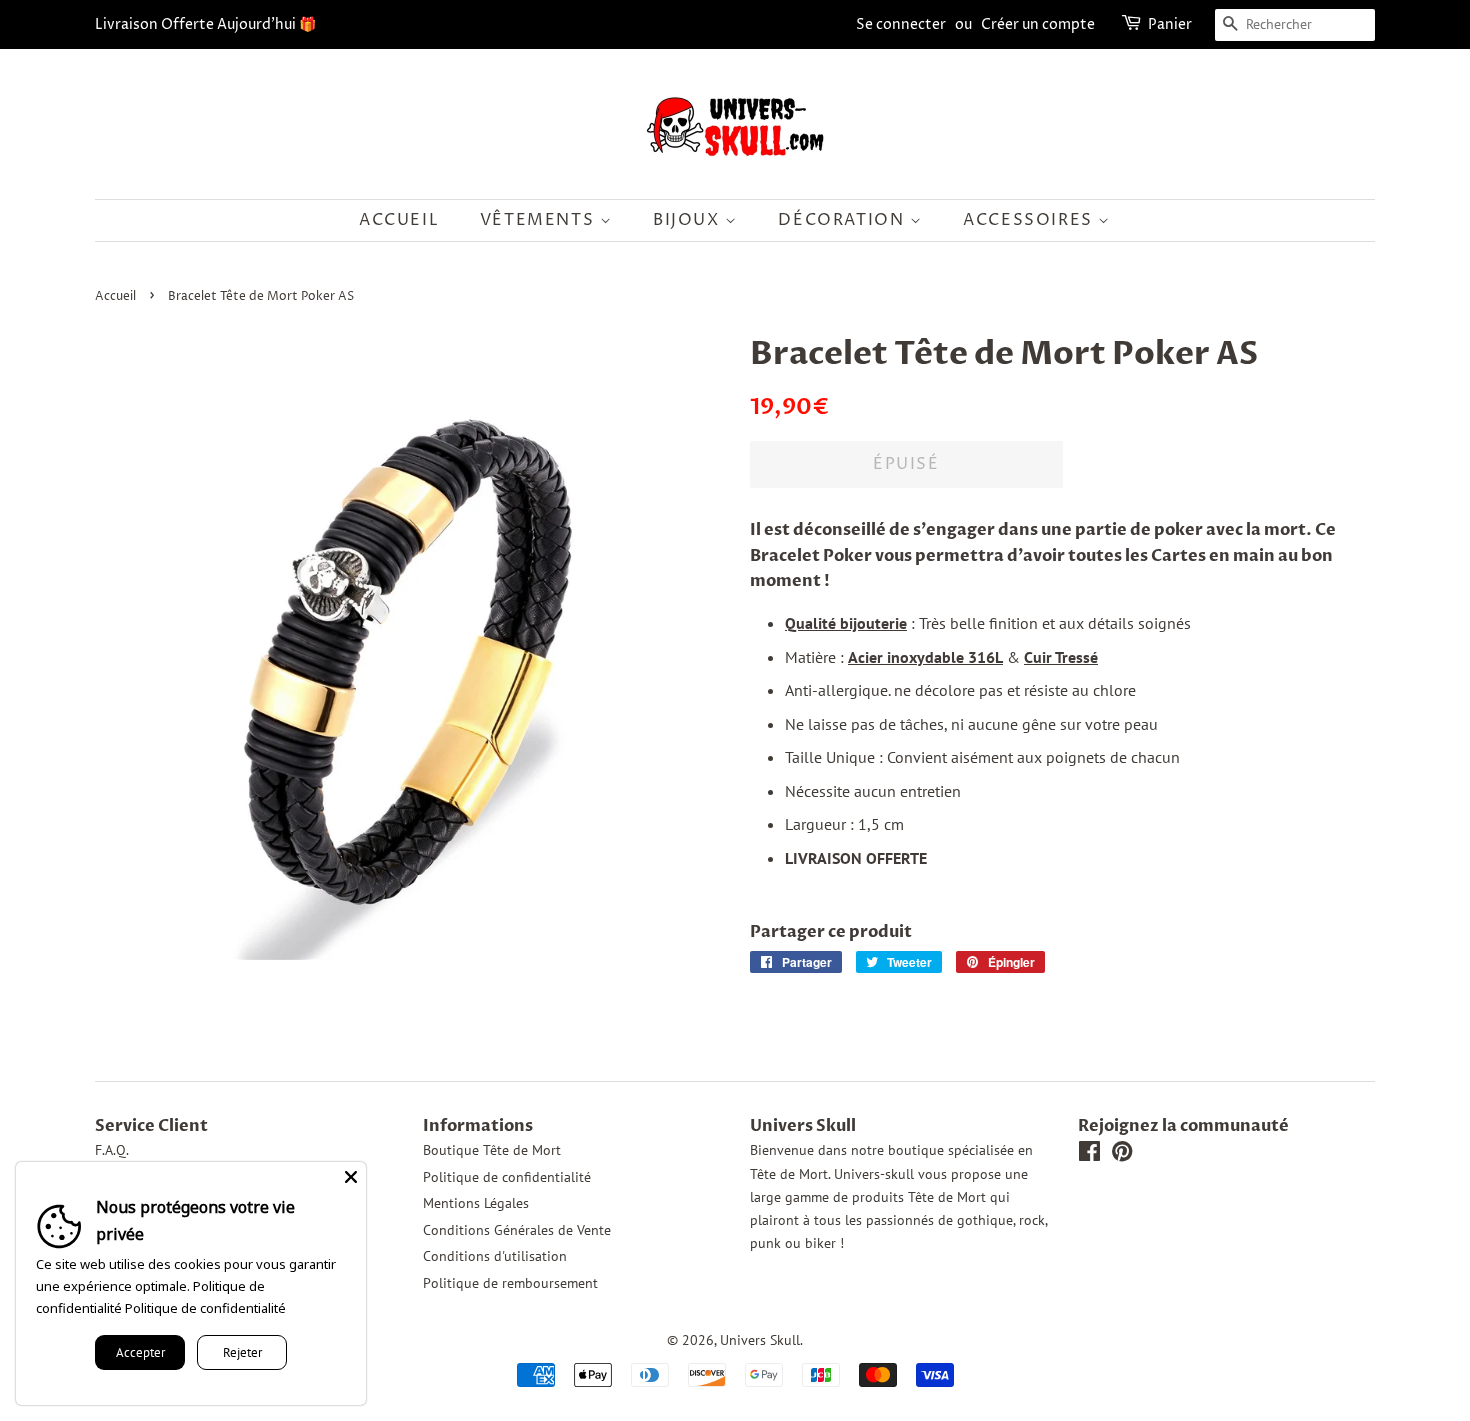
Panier (1170, 24)
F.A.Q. (112, 1150)
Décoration (844, 220)
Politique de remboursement (510, 1283)
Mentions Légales (476, 1203)
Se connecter (901, 24)
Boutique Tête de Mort (492, 1150)
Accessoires (1030, 220)
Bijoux (689, 220)
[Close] (351, 1177)
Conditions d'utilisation (495, 1256)
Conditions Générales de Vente (517, 1230)
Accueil (399, 220)
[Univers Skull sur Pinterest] (1122, 1155)
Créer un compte (1038, 24)
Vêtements (540, 220)
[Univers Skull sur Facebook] (1089, 1155)
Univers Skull (760, 1340)
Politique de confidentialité (507, 1177)
